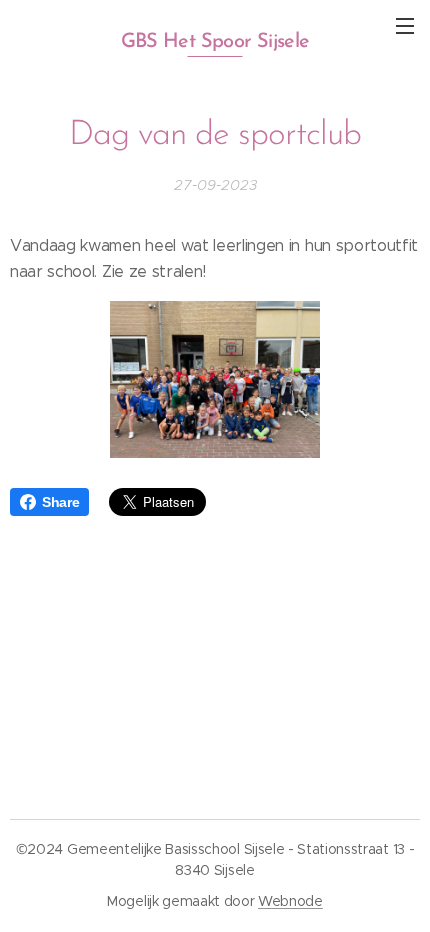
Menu (405, 25)
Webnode (290, 901)
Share (60, 502)
